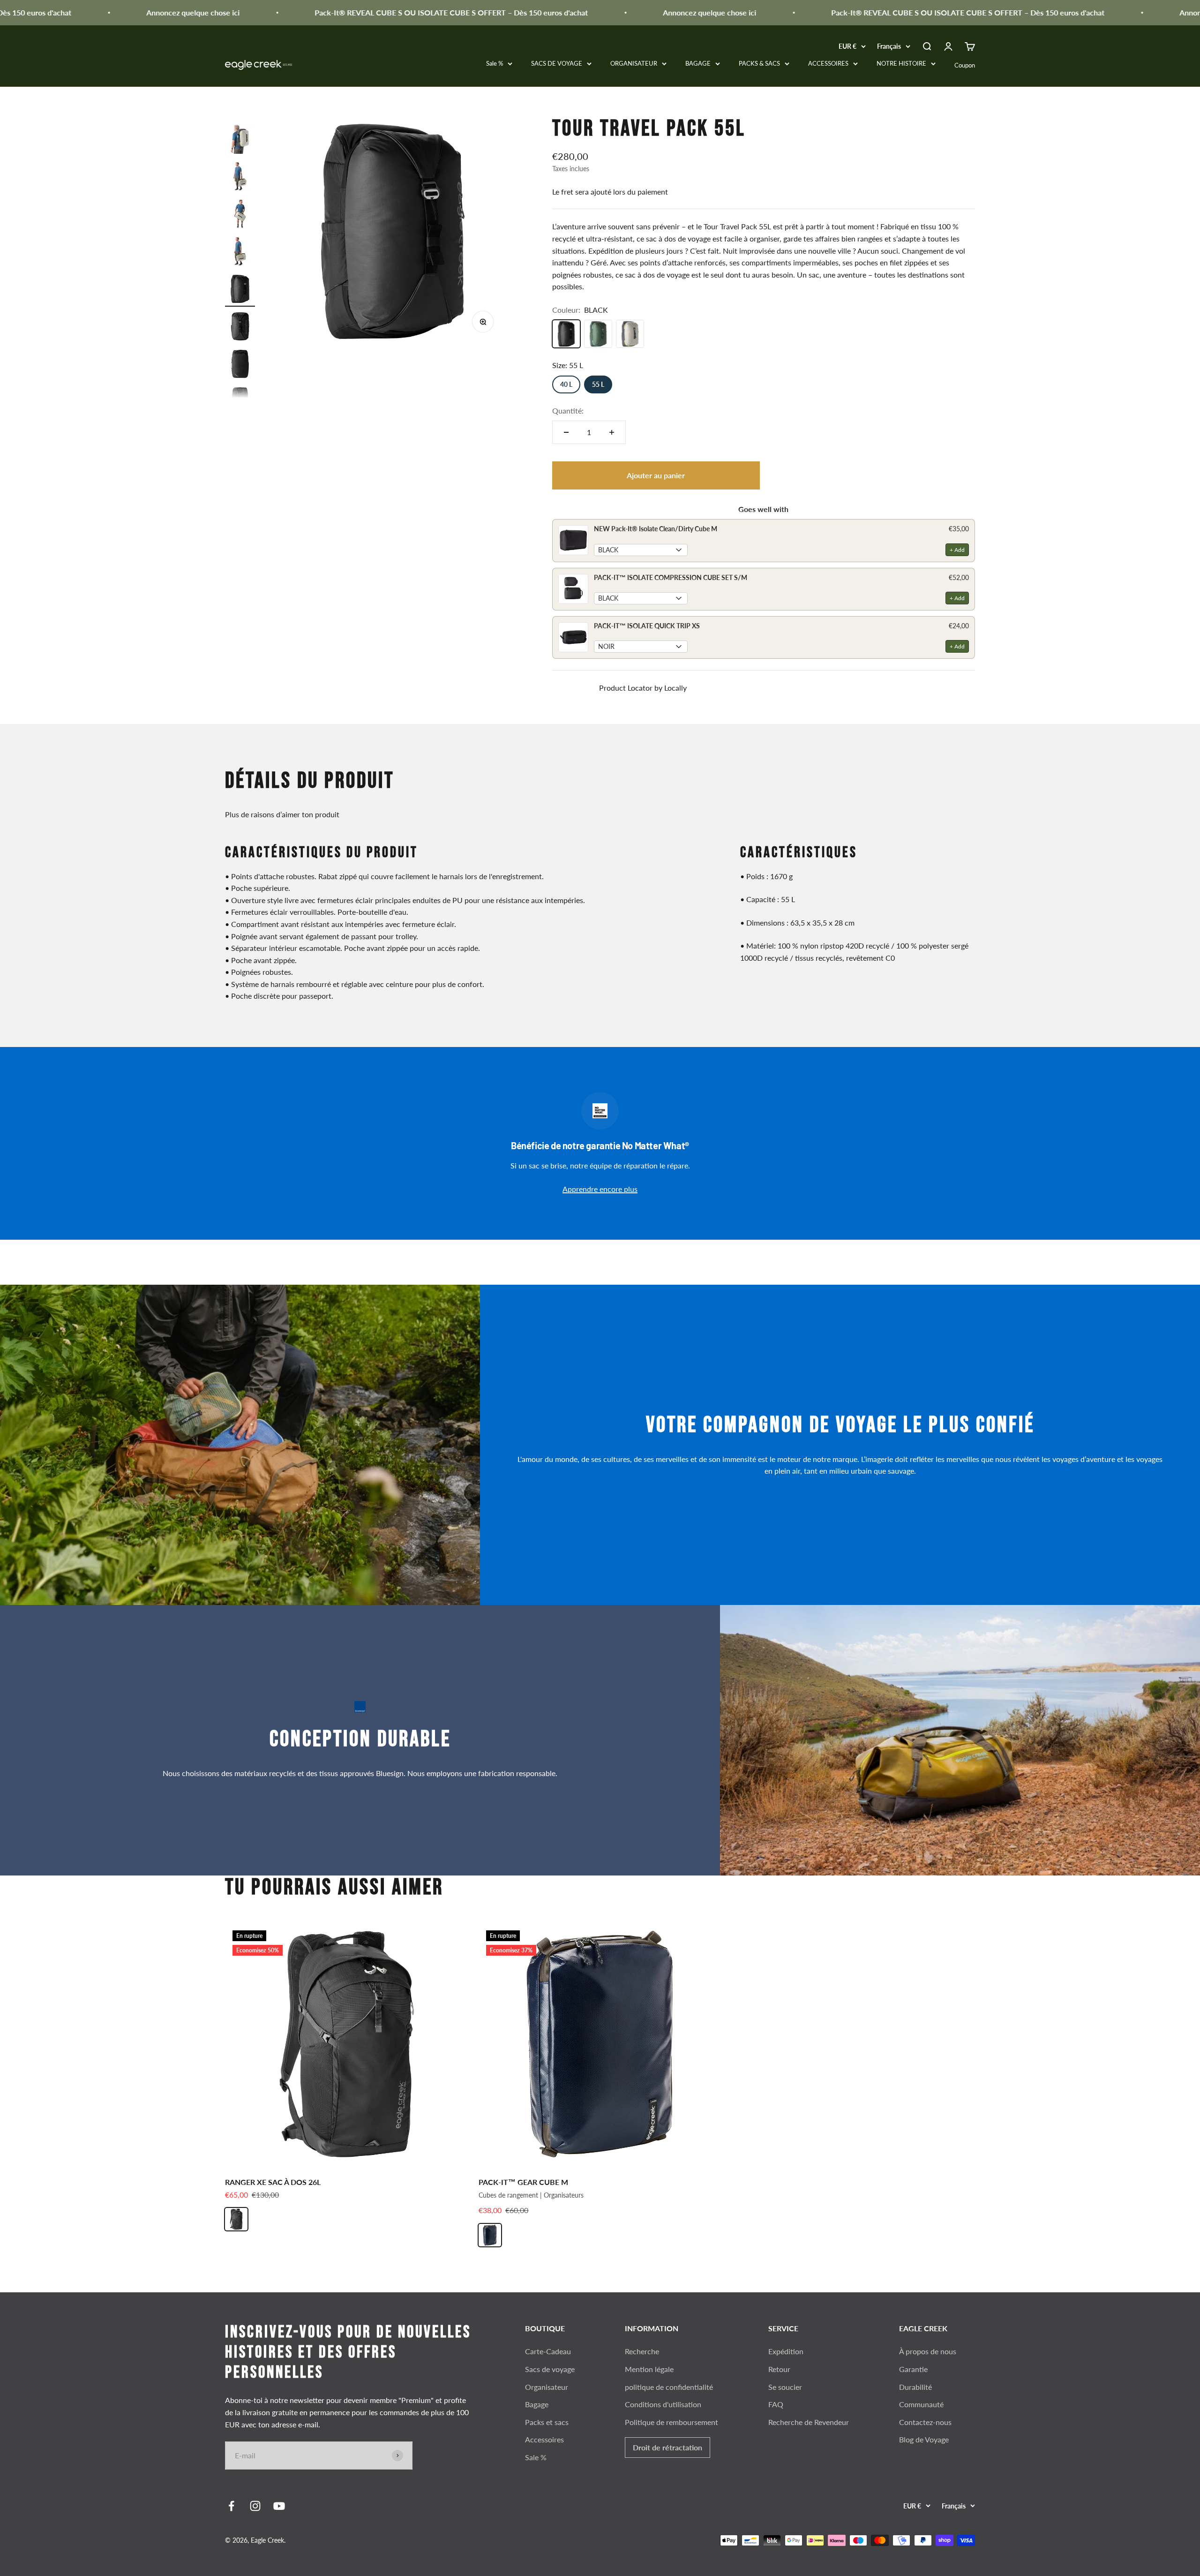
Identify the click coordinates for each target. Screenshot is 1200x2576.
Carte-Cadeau (548, 2351)
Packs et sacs (547, 2422)
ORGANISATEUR (634, 63)
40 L (566, 384)
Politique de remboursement (671, 2422)
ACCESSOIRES (828, 63)
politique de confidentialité (669, 2387)
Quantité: (568, 411)
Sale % (495, 63)
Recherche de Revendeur (809, 2422)
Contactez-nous (925, 2422)
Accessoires (544, 2439)
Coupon (965, 65)
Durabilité (915, 2387)
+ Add (957, 550)
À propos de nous (928, 2351)
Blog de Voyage (924, 2439)
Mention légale (649, 2369)
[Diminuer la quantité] (566, 432)
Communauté (921, 2404)
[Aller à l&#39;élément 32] (240, 365)
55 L (598, 384)
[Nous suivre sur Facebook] (231, 2506)
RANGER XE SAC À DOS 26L (273, 2182)
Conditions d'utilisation (663, 2404)
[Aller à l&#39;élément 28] (240, 215)
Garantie (913, 2369)
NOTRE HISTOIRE (901, 63)
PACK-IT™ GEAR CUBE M (523, 2182)
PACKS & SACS (759, 63)
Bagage (537, 2404)
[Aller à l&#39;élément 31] (240, 328)
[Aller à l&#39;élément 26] (240, 140)
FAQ (776, 2404)
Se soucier (785, 2387)
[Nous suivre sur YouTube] (279, 2506)
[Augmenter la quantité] (612, 432)
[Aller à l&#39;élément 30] (240, 290)
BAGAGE (698, 63)
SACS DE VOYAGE (557, 63)
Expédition (786, 2351)
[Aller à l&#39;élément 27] (240, 178)
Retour (779, 2369)
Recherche (642, 2351)
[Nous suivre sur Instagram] (255, 2506)
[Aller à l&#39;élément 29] (240, 253)
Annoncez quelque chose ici (99, 12)
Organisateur (547, 2387)
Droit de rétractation (667, 2447)
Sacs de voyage (550, 2369)
